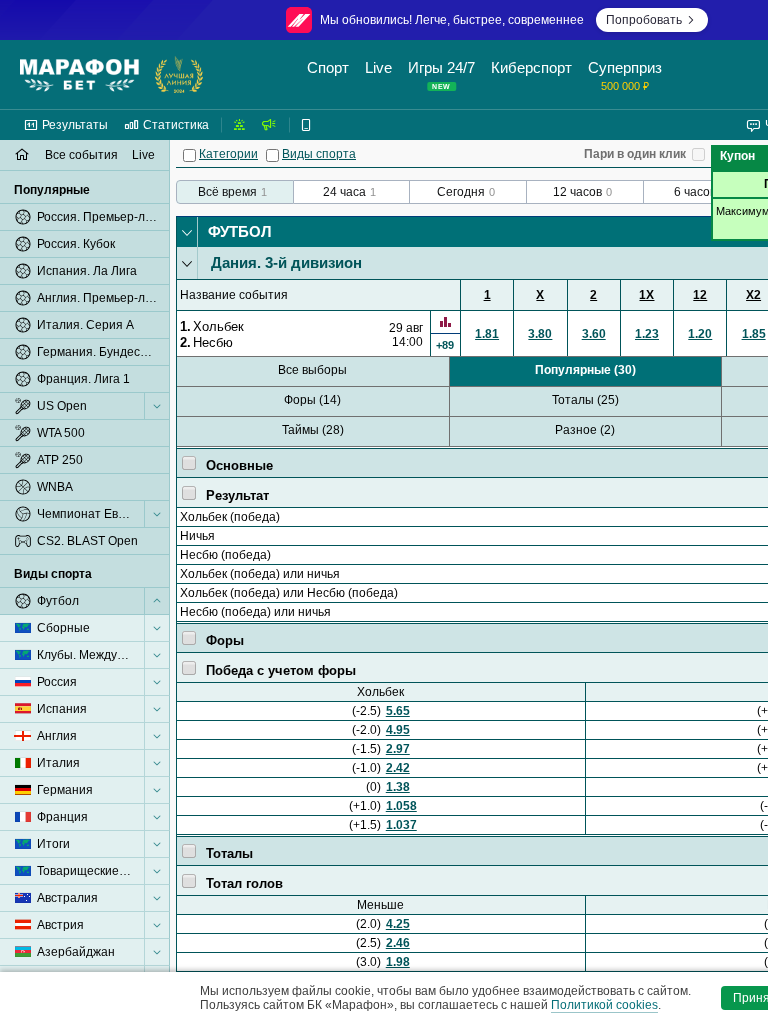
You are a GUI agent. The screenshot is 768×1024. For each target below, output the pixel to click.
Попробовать (644, 20)
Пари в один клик (635, 154)
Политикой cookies (604, 1005)
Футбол (240, 231)
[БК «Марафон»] (79, 75)
